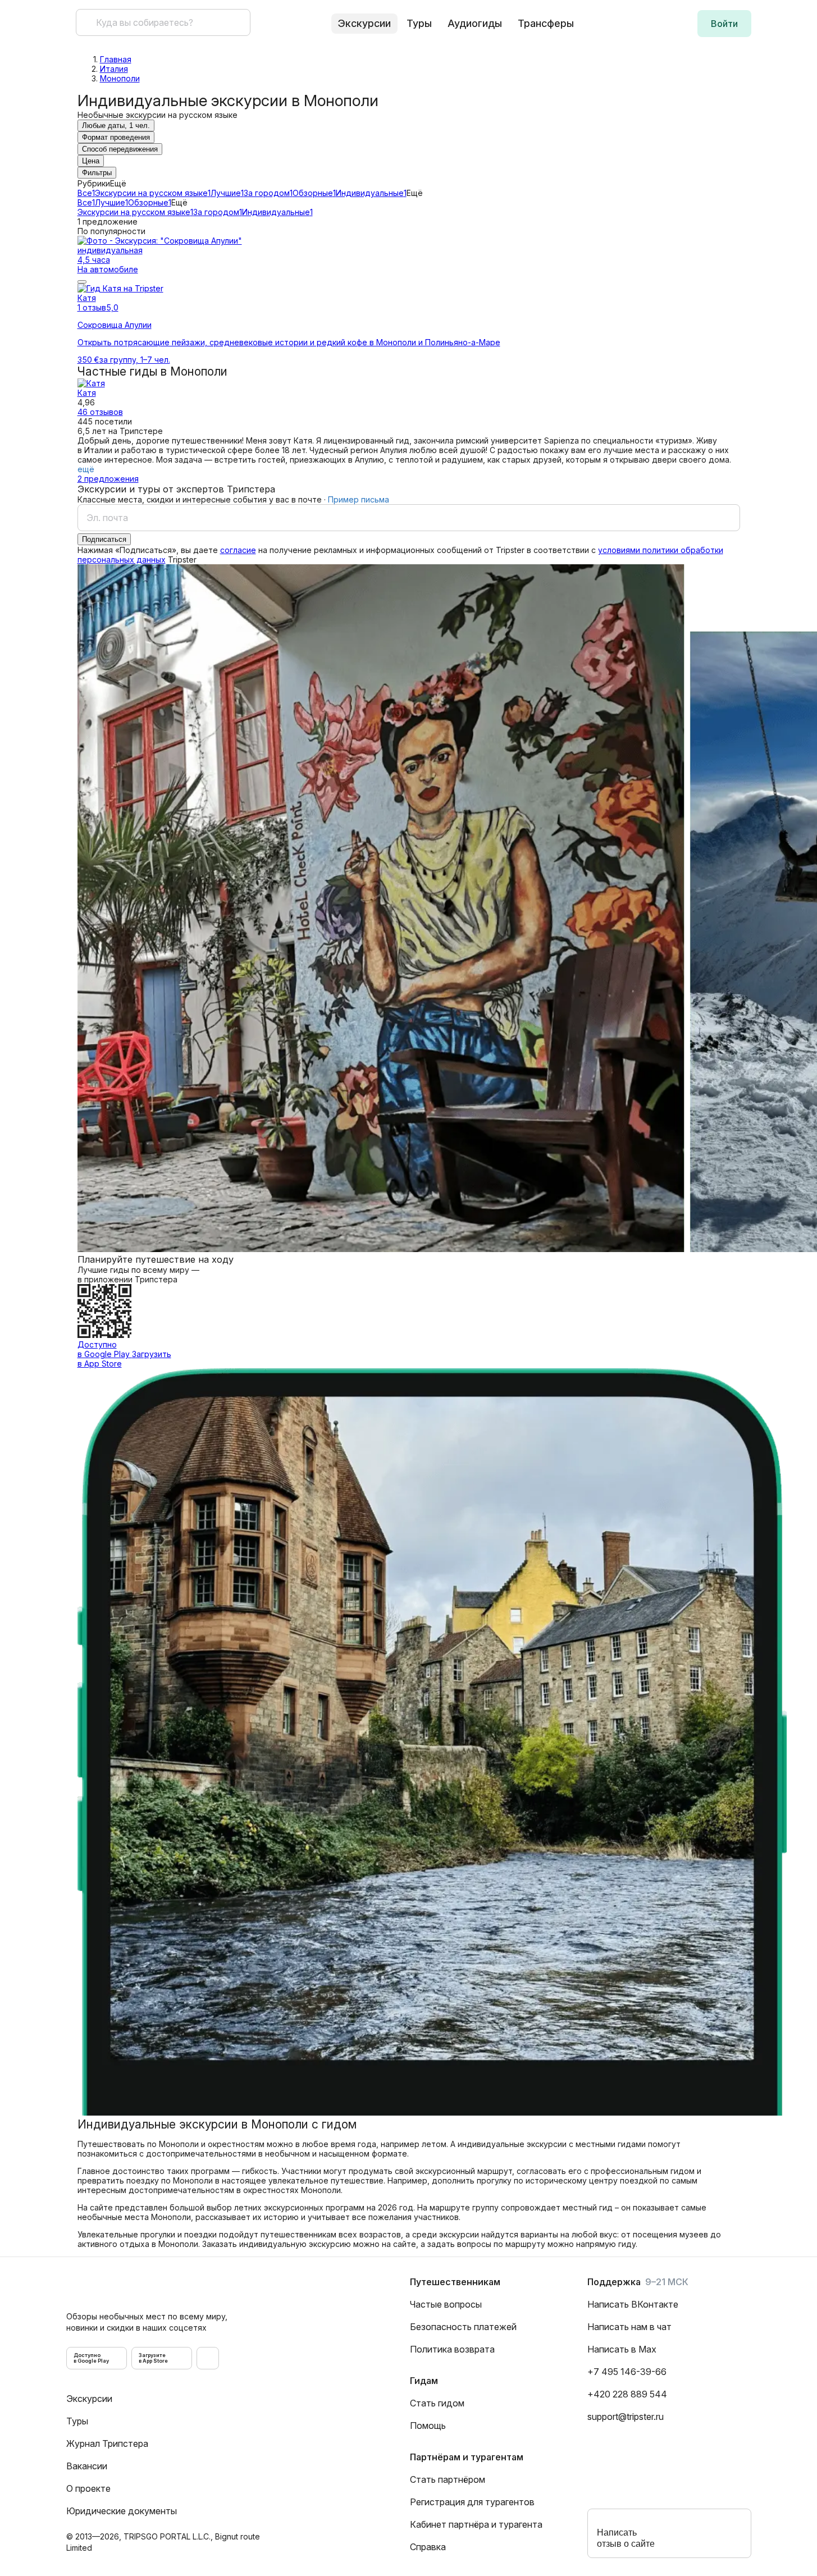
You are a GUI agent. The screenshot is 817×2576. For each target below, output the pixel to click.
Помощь (428, 2426)
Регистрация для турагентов (472, 2502)
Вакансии (87, 2466)
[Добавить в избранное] (82, 282)
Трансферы (546, 23)
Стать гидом (437, 2403)
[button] (724, 24)
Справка (428, 2547)
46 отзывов (100, 412)
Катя (87, 393)
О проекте (88, 2488)
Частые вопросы (446, 2304)
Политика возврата (452, 2349)
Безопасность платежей (463, 2327)
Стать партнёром (448, 2479)
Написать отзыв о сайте (626, 2538)
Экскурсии (89, 2399)
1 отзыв (92, 307)
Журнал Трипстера (107, 2443)
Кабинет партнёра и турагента (476, 2524)
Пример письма (359, 499)
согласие (238, 550)
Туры (419, 23)
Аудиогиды (475, 23)
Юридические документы (122, 2511)
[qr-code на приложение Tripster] (208, 2358)
